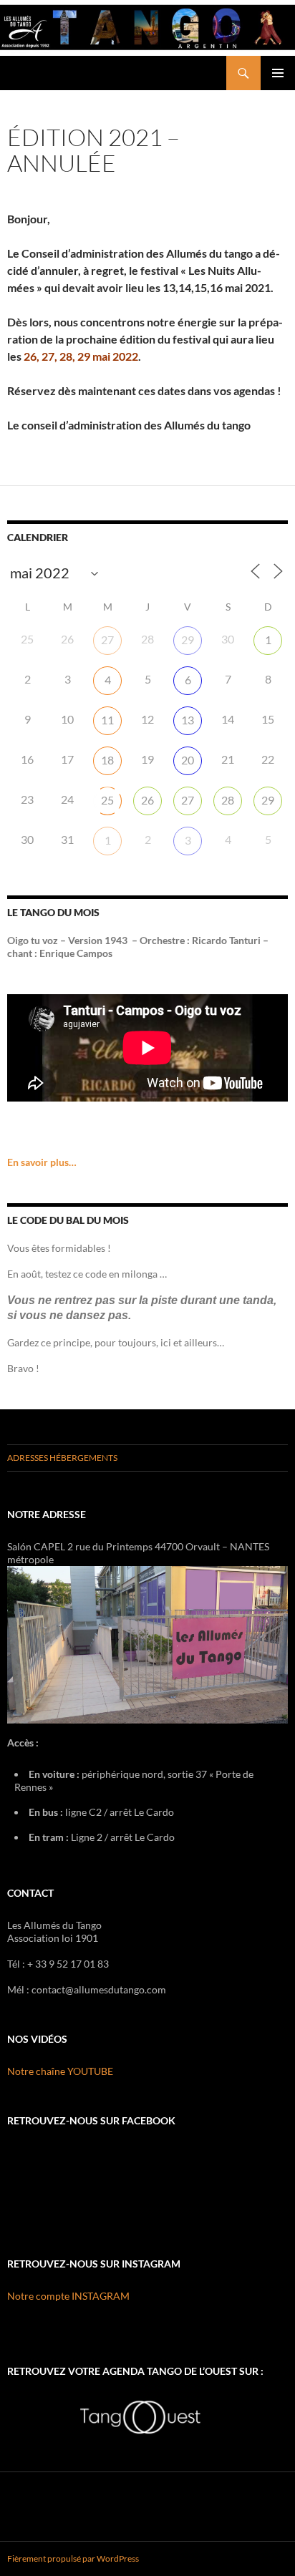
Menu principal (278, 73)
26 (147, 800)
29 (188, 640)
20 (188, 760)
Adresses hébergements (62, 1458)
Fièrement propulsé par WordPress (73, 2558)
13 (188, 720)
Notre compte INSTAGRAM (68, 2296)
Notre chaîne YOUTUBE (60, 2071)
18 (107, 760)
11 (107, 720)
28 (228, 800)
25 (107, 800)
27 (107, 640)
